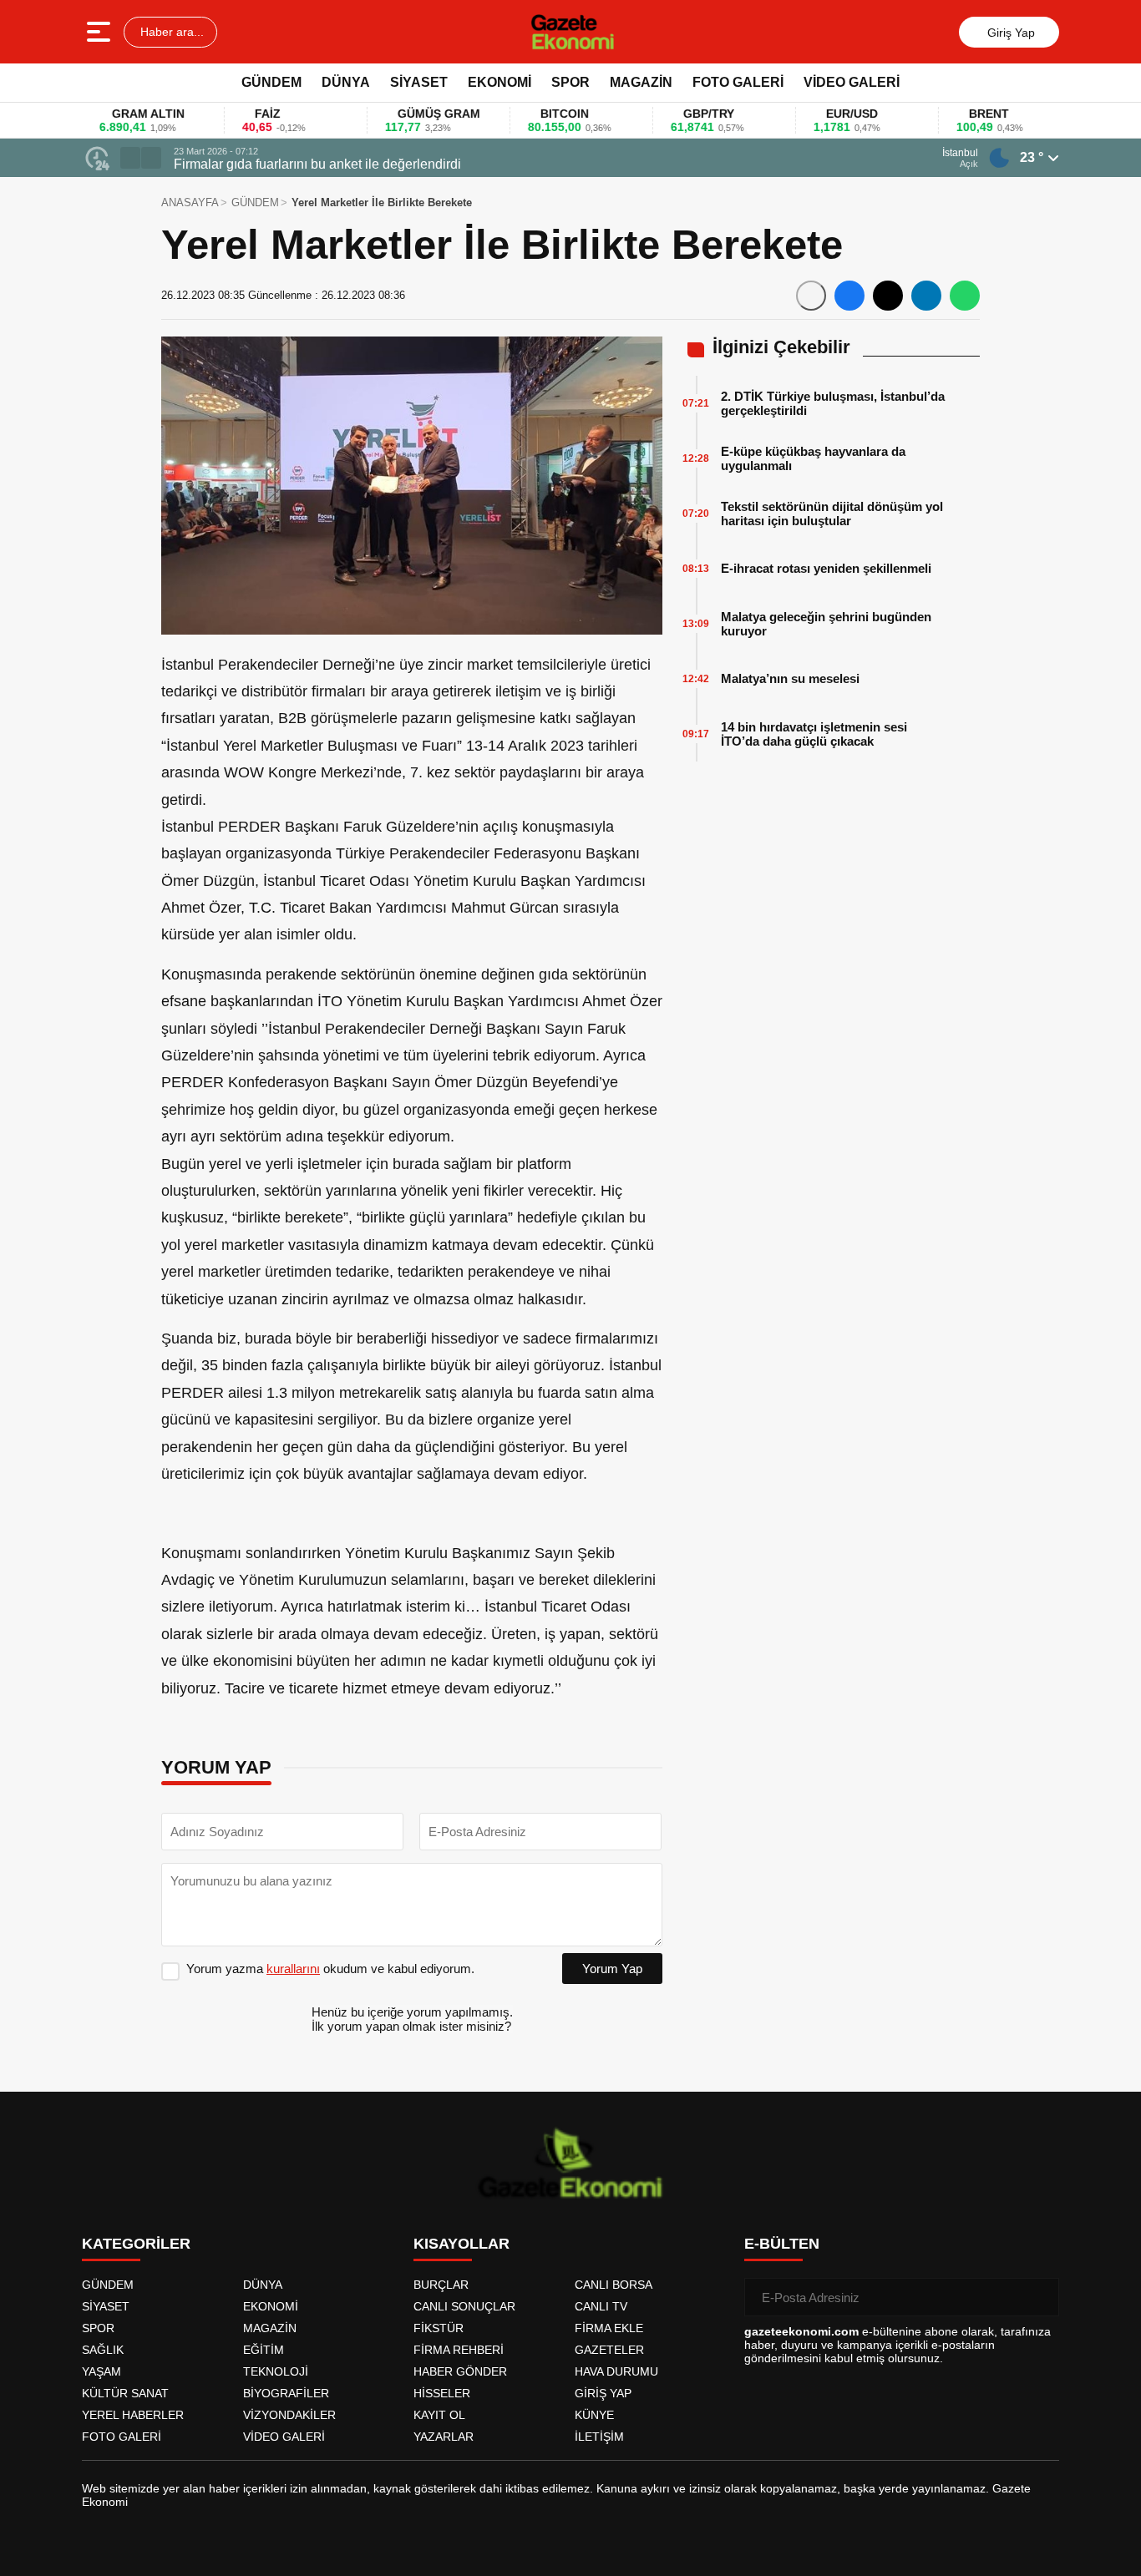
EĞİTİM (264, 2350)
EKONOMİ (500, 82)
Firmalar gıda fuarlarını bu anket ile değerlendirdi (317, 164)
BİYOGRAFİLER (286, 2393)
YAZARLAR (444, 2437)
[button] (130, 158)
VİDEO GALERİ (852, 82)
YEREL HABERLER (133, 2415)
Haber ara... (170, 32)
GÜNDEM (271, 82)
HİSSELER (442, 2393)
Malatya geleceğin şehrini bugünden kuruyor (826, 624)
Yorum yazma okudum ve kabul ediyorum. (330, 1969)
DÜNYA (346, 82)
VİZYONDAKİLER (289, 2415)
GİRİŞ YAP (603, 2393)
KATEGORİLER (136, 2244)
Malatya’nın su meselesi (790, 678)
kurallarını (293, 1969)
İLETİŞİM (599, 2437)
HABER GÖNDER (460, 2371)
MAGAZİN (641, 82)
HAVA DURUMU (616, 2371)
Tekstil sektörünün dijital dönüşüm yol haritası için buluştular (832, 514)
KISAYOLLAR (461, 2244)
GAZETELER (609, 2350)
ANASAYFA (190, 202)
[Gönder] (1040, 2297)
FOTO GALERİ (738, 82)
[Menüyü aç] (101, 32)
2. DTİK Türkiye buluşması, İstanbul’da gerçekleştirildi (833, 403)
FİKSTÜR (439, 2328)
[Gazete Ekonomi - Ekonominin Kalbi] (573, 32)
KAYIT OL (439, 2415)
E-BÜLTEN (782, 2244)
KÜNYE (594, 2415)
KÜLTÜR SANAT (125, 2393)
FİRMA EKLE (609, 2328)
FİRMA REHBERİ (459, 2350)
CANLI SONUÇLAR (464, 2306)
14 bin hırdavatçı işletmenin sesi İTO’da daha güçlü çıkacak (814, 734)
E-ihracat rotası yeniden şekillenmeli (826, 568)
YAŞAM (101, 2371)
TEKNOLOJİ (276, 2371)
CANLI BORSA (614, 2285)
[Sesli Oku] (811, 296)
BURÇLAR (441, 2285)
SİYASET (419, 82)
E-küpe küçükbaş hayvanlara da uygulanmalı (813, 458)
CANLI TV (601, 2306)
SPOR (570, 82)
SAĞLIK (103, 2350)
